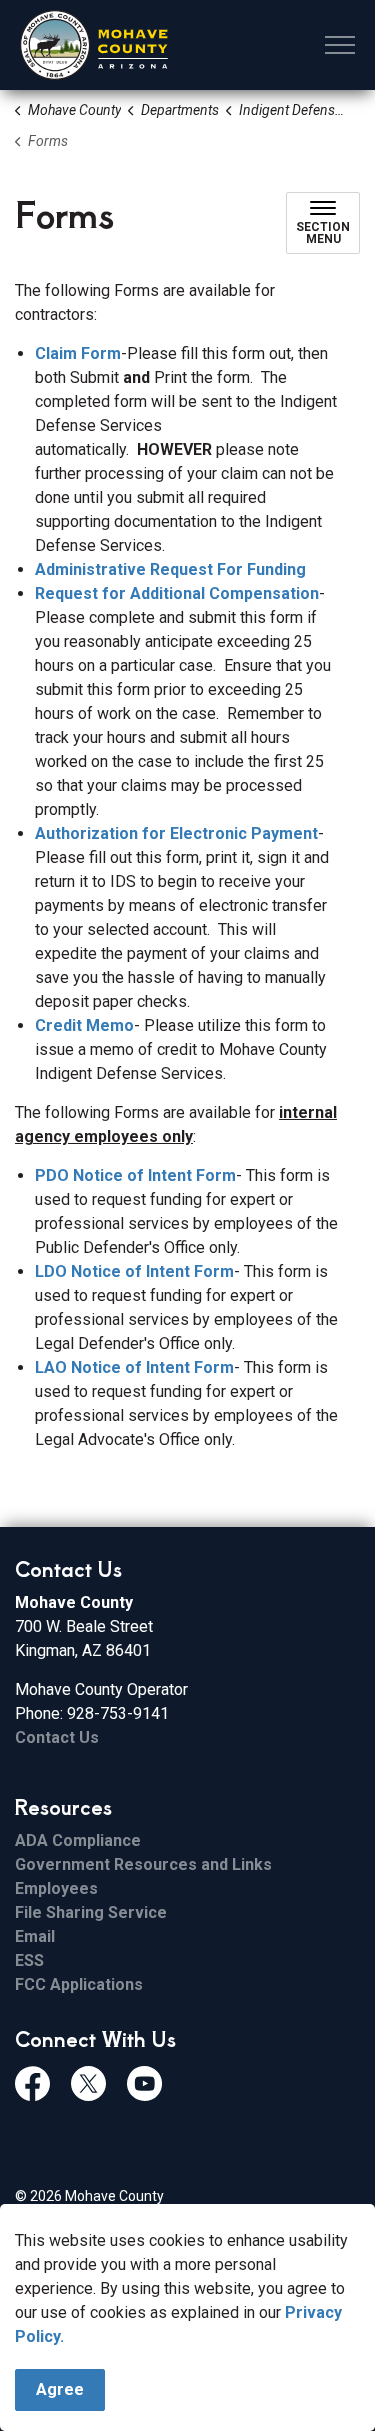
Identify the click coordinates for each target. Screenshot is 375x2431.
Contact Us (57, 1737)
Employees (56, 1888)
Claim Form (78, 353)
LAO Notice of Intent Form (134, 1367)
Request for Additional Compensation (177, 593)
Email (35, 1936)
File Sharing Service (91, 1912)
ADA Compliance (78, 1840)
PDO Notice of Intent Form (135, 1175)
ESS (29, 1960)
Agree (60, 2389)
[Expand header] (340, 45)
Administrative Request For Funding (170, 569)
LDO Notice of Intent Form (134, 1271)
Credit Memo (84, 1025)
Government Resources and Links (143, 1864)
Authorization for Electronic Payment (176, 833)
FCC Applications (79, 1984)
